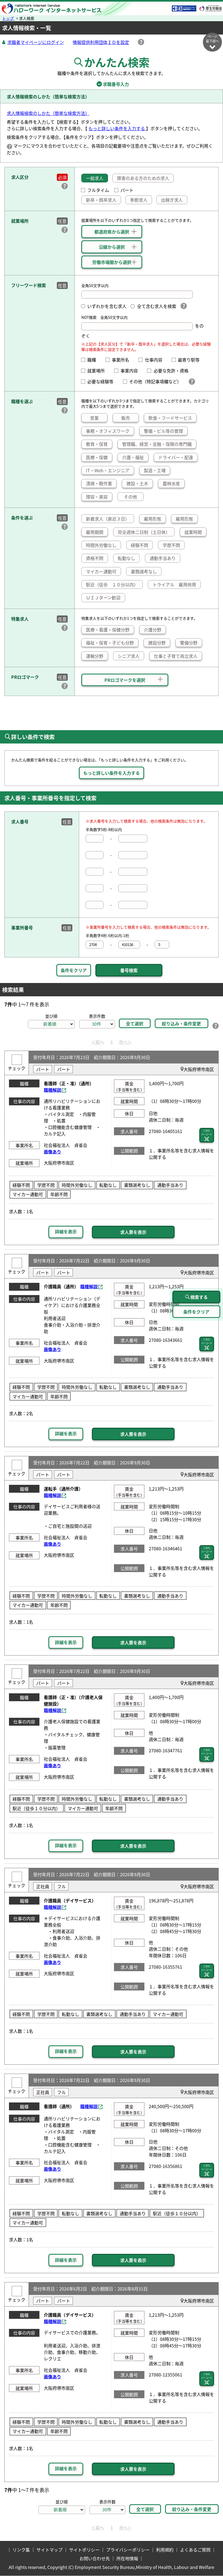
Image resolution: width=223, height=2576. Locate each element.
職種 (94, 360)
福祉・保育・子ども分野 (110, 643)
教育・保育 (97, 444)
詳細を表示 (66, 1231)
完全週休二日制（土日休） (144, 532)
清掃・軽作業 (99, 483)
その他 (131, 497)
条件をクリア (74, 970)
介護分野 (153, 630)
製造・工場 (155, 470)
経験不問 (140, 545)
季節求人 (139, 200)
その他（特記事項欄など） (156, 381)
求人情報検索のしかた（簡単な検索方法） (48, 113)
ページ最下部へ (212, 39)
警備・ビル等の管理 (163, 431)
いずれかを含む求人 (107, 306)
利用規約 (165, 2550)
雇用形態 (153, 519)
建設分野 (157, 643)
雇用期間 (95, 532)
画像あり (52, 1152)
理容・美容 (97, 497)
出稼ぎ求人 (172, 200)
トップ (8, 18)
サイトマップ (49, 2550)
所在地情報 (127, 2558)
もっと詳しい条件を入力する (117, 128)
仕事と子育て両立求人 (176, 656)
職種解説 (52, 1090)
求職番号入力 (112, 84)
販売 (126, 418)
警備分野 (189, 643)
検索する (199, 1297)
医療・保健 (97, 457)
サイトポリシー (84, 2550)
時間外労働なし (101, 545)
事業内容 (131, 371)
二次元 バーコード (207, 1132)
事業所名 (123, 360)
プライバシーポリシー (128, 2550)
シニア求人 (129, 656)
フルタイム (98, 190)
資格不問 (95, 558)
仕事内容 (156, 360)
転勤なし (126, 558)
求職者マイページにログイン (36, 42)
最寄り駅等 (191, 360)
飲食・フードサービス (170, 418)
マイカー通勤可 (101, 571)
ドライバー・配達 (176, 457)
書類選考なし (144, 571)
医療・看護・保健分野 (108, 630)
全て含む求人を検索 (157, 306)
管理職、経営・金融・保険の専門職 (157, 444)
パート (127, 190)
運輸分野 (95, 656)
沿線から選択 (112, 247)
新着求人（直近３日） (108, 519)
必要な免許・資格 (173, 371)
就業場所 (98, 371)
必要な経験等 (103, 381)
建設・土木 (137, 483)
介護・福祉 (133, 457)
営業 (94, 418)
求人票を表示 (133, 1232)
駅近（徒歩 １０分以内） (112, 584)
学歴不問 (171, 545)
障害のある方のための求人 (143, 178)
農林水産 (171, 483)
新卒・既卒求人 (101, 200)
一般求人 (95, 178)
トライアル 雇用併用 (174, 584)
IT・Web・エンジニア (108, 470)
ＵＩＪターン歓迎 (103, 598)
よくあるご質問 (195, 2550)
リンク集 (21, 2550)
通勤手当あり (163, 558)
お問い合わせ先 (95, 2558)
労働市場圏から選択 (112, 262)
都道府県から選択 (112, 232)
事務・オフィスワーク (108, 431)
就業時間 (193, 532)
